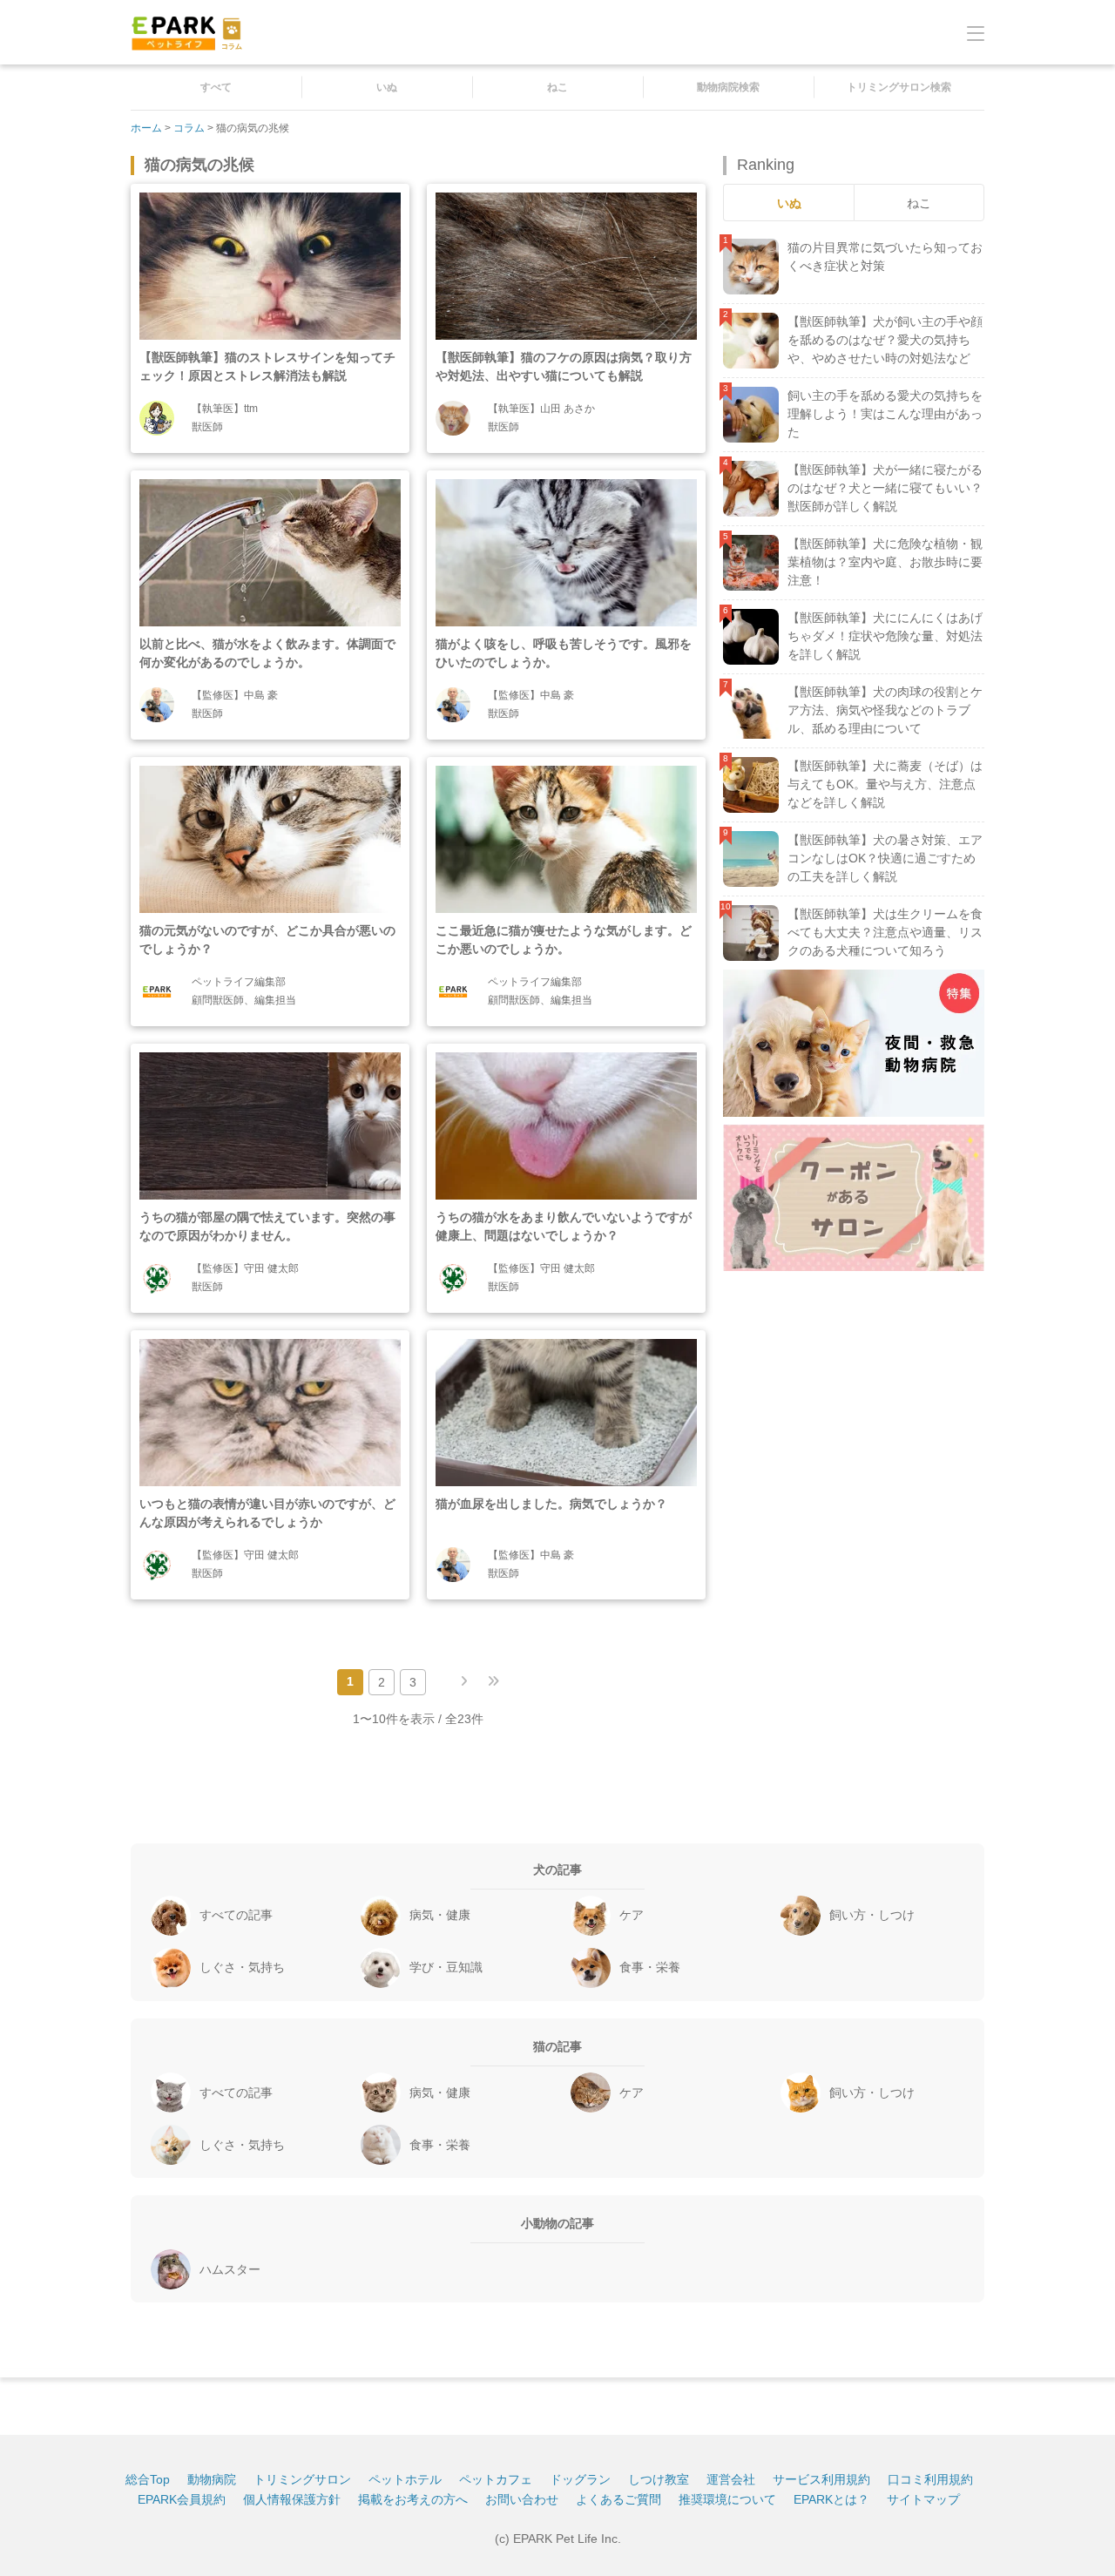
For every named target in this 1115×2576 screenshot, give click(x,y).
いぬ (387, 87)
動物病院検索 (728, 87)
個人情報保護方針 (292, 2499)
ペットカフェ (496, 2479)
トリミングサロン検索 (899, 87)
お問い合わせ (522, 2499)
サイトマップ (923, 2499)
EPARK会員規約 (182, 2499)
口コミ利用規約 (930, 2479)
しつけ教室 (659, 2479)
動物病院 (212, 2479)
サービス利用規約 (821, 2479)
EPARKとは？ (831, 2499)
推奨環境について (727, 2499)
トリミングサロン (302, 2479)
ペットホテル (405, 2479)
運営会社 (731, 2479)
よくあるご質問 (618, 2499)
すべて (216, 87)
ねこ (557, 87)
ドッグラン (580, 2479)
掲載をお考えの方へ (413, 2499)
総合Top (148, 2479)
